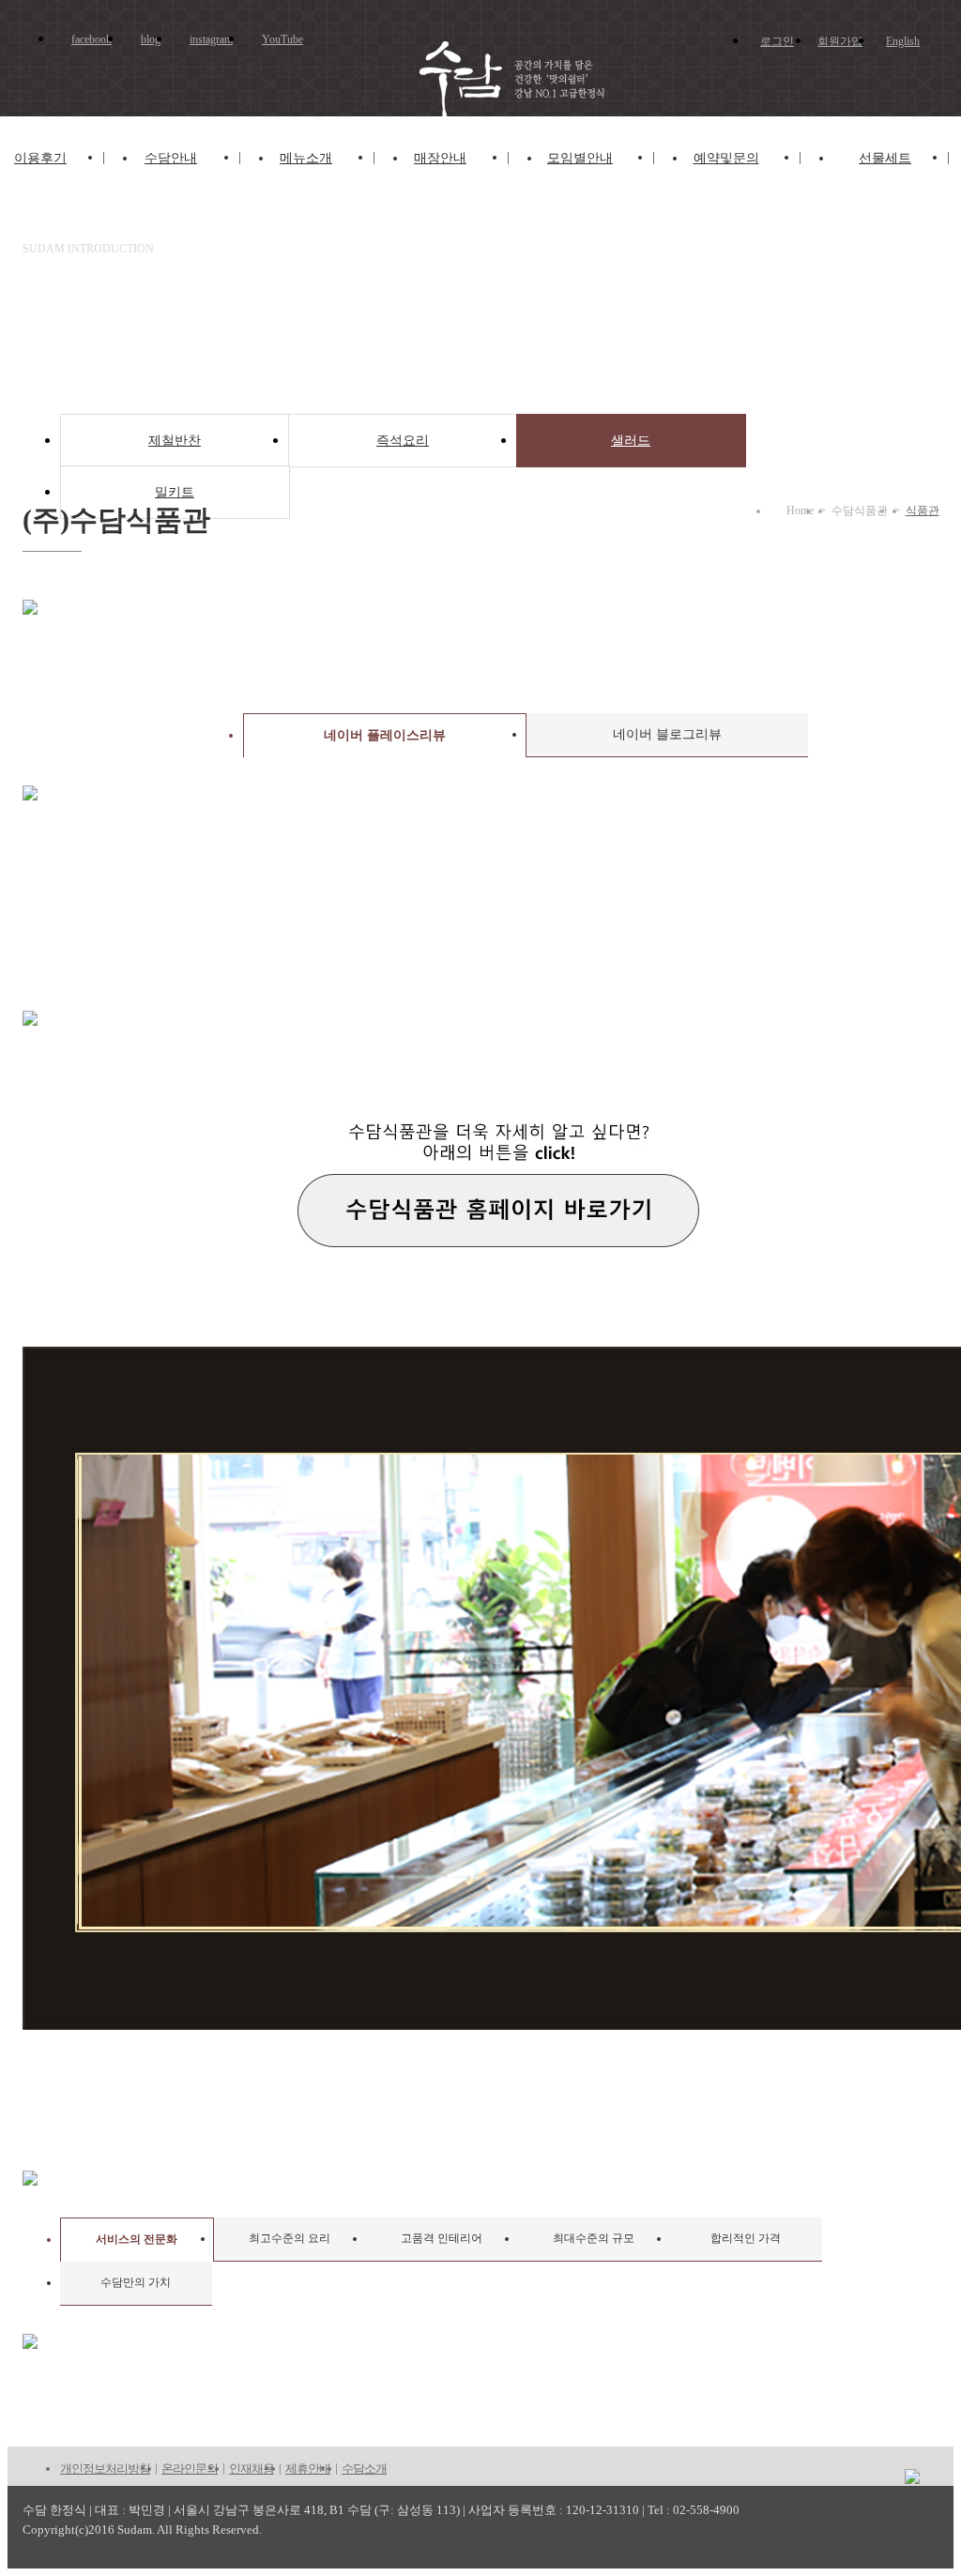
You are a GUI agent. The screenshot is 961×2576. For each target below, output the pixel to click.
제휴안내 (308, 2469)
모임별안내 (580, 158)
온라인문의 (190, 2469)
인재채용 (252, 2469)
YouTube (282, 39)
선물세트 (885, 158)
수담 (501, 80)
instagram (211, 39)
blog (151, 39)
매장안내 (440, 158)
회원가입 (840, 41)
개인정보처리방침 (105, 2469)
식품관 (923, 511)
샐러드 (631, 441)
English (903, 41)
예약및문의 (726, 158)
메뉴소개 (306, 158)
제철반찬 (175, 441)
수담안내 (171, 158)
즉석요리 (403, 441)
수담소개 (364, 2469)
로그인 (777, 41)
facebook (92, 39)
